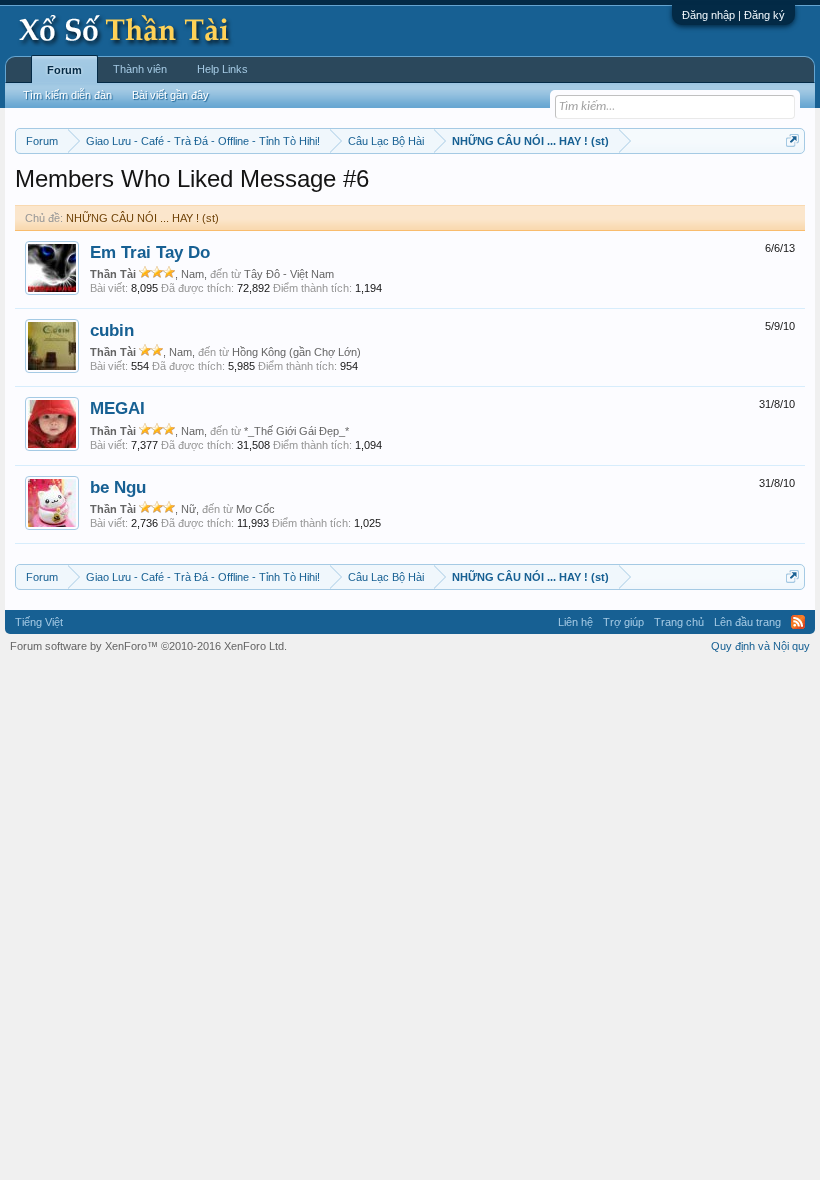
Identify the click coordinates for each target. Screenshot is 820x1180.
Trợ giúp (623, 622)
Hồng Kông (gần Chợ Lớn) (296, 352)
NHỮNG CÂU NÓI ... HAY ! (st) (142, 218)
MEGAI (117, 408)
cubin (112, 330)
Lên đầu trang (747, 622)
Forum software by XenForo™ (148, 646)
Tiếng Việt (39, 622)
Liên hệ (575, 622)
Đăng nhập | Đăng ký (733, 15)
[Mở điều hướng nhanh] (792, 140)
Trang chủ (679, 622)
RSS (798, 622)
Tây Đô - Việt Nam (289, 274)
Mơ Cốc (255, 509)
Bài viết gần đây (170, 95)
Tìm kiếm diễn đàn (67, 95)
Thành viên (140, 69)
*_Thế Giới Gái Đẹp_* (296, 431)
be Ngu (118, 487)
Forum (64, 70)
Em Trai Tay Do (150, 252)
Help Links (222, 69)
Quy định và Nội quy (760, 646)
